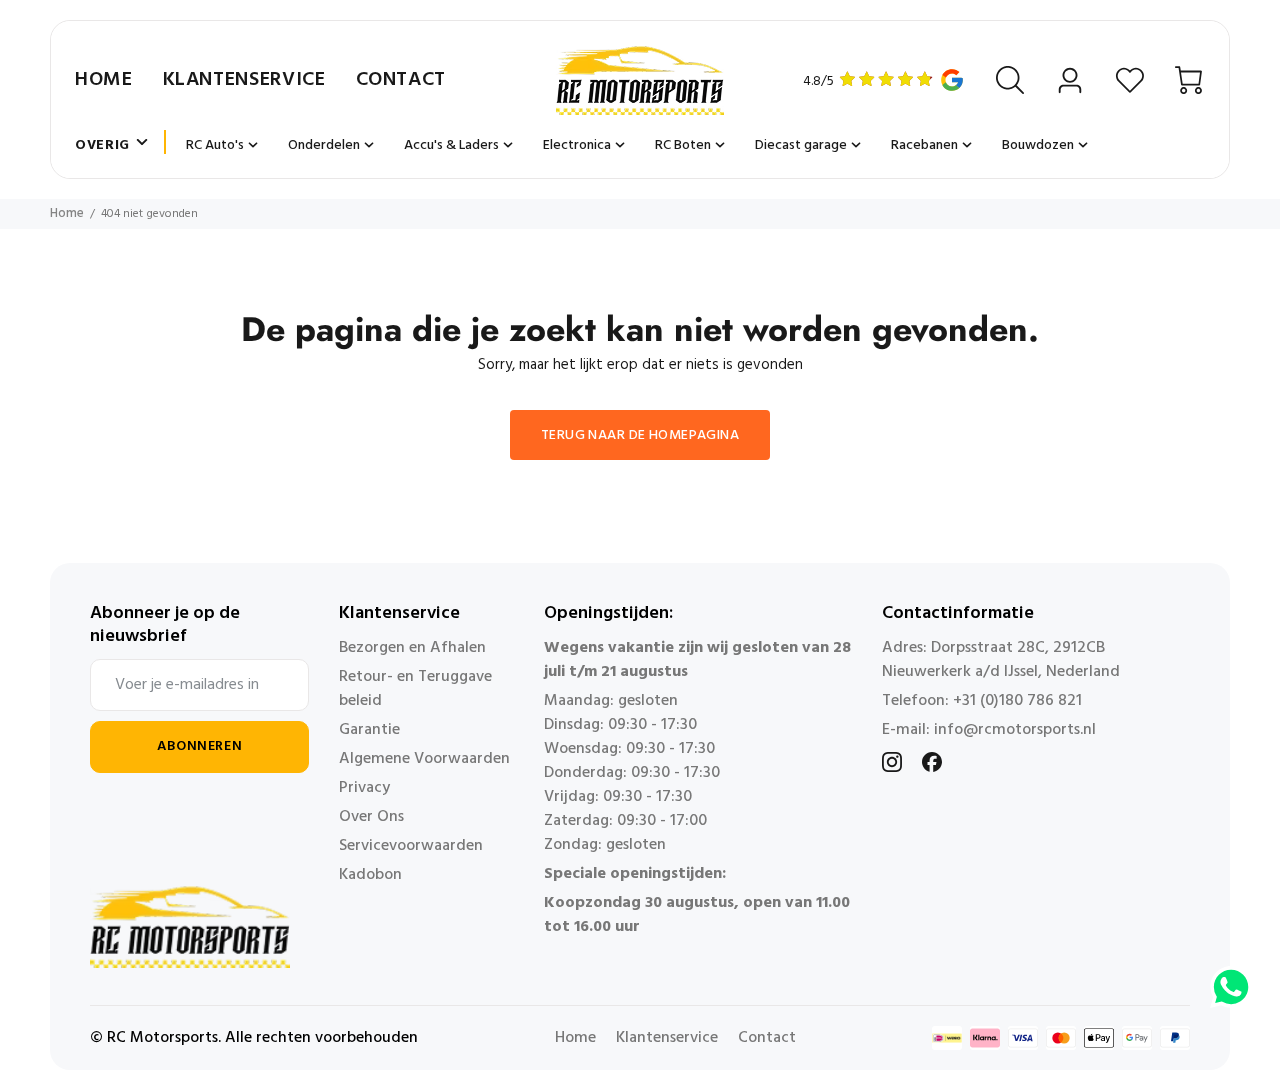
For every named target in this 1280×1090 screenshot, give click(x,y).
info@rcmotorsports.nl (1015, 730)
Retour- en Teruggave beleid (415, 689)
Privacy (364, 788)
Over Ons (371, 817)
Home (104, 80)
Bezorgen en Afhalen (412, 648)
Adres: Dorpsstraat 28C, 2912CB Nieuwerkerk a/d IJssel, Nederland (1001, 660)
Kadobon (370, 875)
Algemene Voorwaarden (424, 759)
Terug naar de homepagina (640, 435)
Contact (401, 80)
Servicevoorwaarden (411, 846)
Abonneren (199, 746)
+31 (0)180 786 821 (1017, 701)
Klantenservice (244, 80)
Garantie (369, 730)
